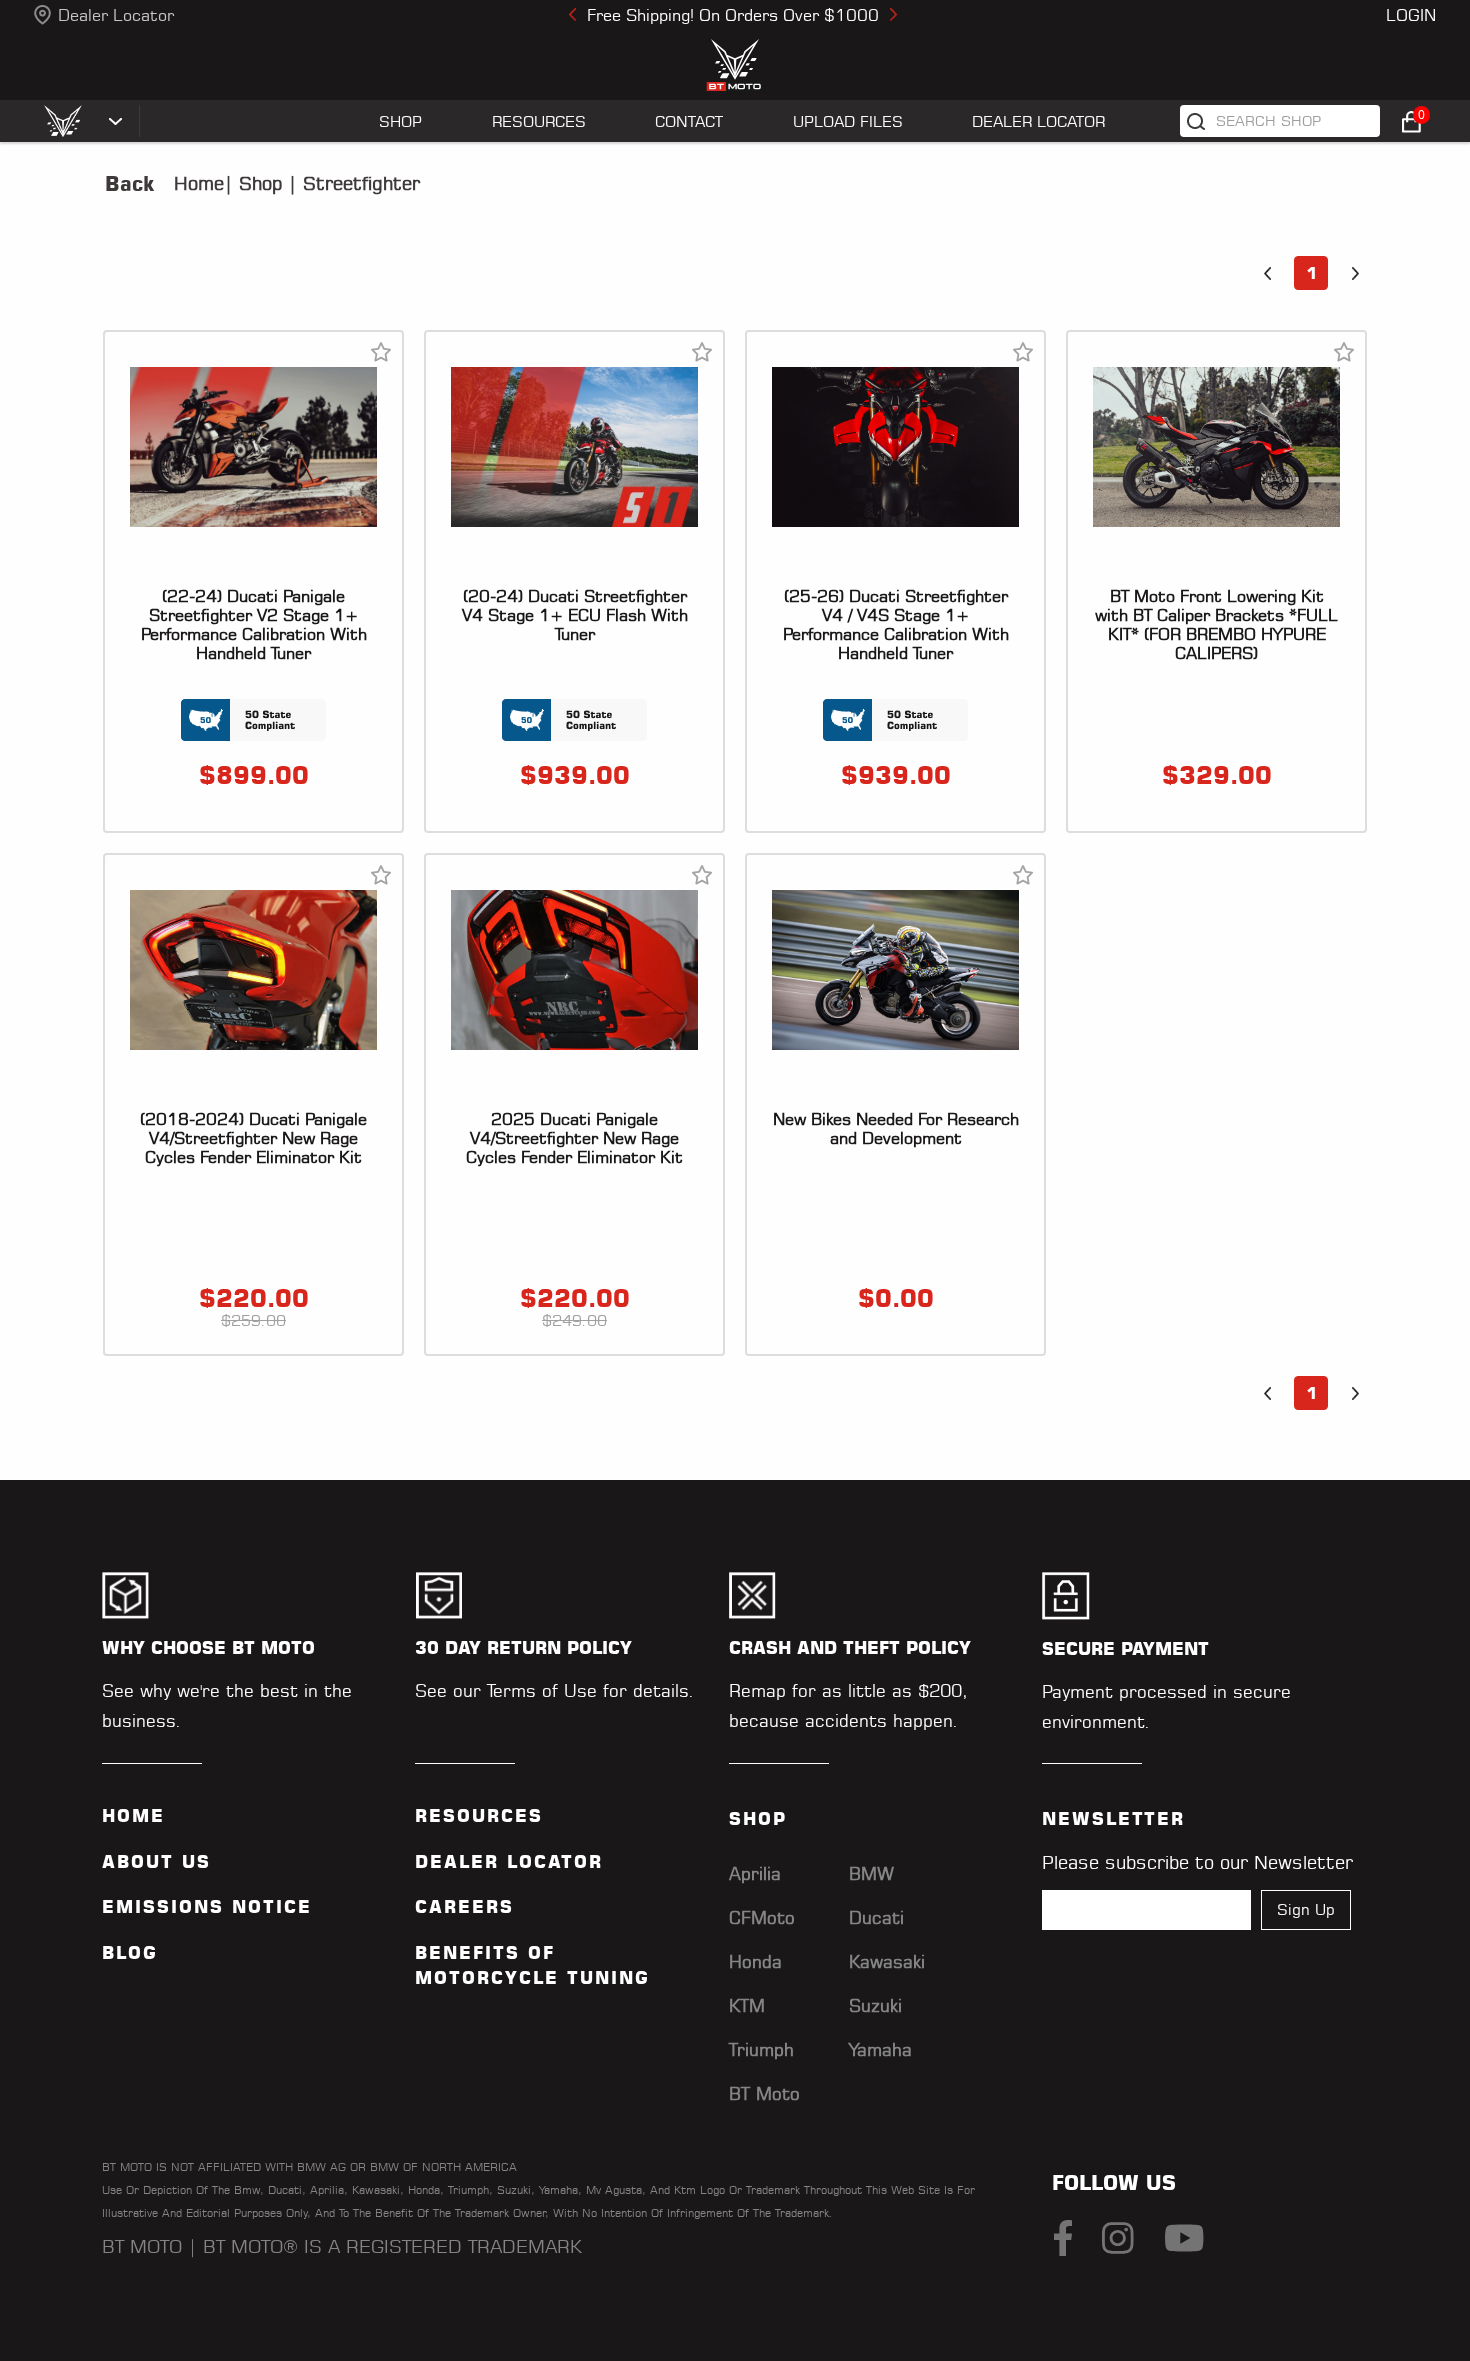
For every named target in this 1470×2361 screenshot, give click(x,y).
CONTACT (689, 121)
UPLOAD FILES (848, 121)
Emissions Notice (207, 1907)
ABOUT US (156, 1862)
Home (199, 183)
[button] (1267, 273)
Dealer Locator (116, 15)
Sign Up (1306, 1909)
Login (1411, 15)
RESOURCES (539, 121)
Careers (464, 1907)
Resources (479, 1816)
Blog (130, 1953)
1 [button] (1311, 273)
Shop (257, 183)
